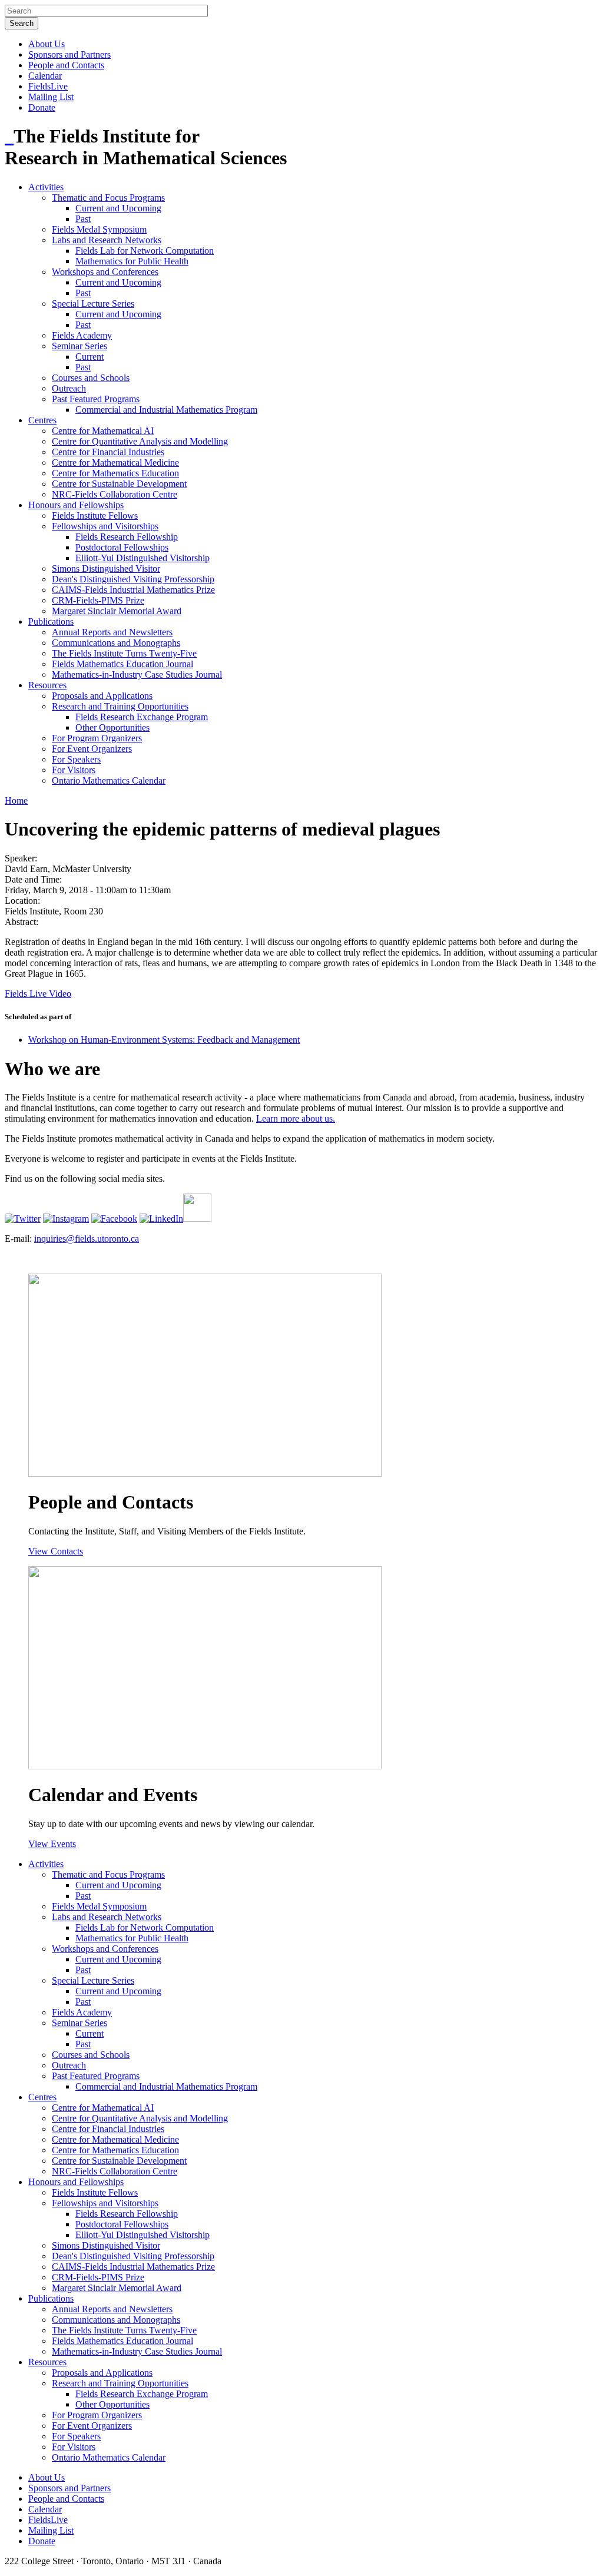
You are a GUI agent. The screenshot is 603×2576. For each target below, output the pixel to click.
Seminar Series (79, 346)
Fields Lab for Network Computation (145, 251)
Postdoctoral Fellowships (122, 547)
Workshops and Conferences (105, 272)
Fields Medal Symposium (99, 229)
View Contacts (56, 1551)
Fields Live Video (38, 994)
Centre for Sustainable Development (119, 484)
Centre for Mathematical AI (103, 431)
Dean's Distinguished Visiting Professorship (133, 579)
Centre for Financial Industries (108, 452)
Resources (47, 685)
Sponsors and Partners (69, 54)
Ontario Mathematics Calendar (109, 780)
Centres (42, 420)
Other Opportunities (112, 727)
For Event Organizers (92, 749)
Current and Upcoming (118, 208)
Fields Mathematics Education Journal (122, 664)
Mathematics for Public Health (132, 261)
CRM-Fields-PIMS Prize (98, 600)
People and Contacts (66, 65)
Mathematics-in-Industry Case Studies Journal (137, 674)
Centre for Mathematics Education (115, 473)
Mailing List (51, 97)
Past (83, 219)
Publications (51, 621)
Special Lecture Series (93, 304)
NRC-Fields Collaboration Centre (115, 494)
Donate (42, 107)
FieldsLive (48, 86)
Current (90, 357)
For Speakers (76, 759)
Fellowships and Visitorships (105, 526)
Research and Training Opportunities (120, 706)
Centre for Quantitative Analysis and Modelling (140, 441)
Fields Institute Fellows (95, 515)
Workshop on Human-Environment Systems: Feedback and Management (164, 1040)
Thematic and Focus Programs (108, 198)
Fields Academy (82, 335)
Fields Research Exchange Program (142, 717)
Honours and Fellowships (76, 505)
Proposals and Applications (102, 696)
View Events (52, 1844)
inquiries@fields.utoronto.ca (87, 1239)
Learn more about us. (296, 1118)
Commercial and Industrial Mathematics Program (166, 410)
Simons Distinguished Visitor (106, 568)
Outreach (69, 388)
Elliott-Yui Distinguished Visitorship (143, 558)
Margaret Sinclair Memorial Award (117, 611)
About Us (47, 44)
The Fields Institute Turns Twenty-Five (124, 653)
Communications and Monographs (116, 643)
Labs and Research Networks (107, 240)
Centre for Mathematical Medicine (115, 463)
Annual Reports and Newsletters (112, 632)
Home (16, 800)
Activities (46, 187)
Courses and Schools (91, 378)
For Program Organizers (97, 738)
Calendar (45, 76)
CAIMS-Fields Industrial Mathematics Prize (133, 590)
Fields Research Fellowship (127, 537)
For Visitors (74, 770)
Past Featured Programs (96, 399)
